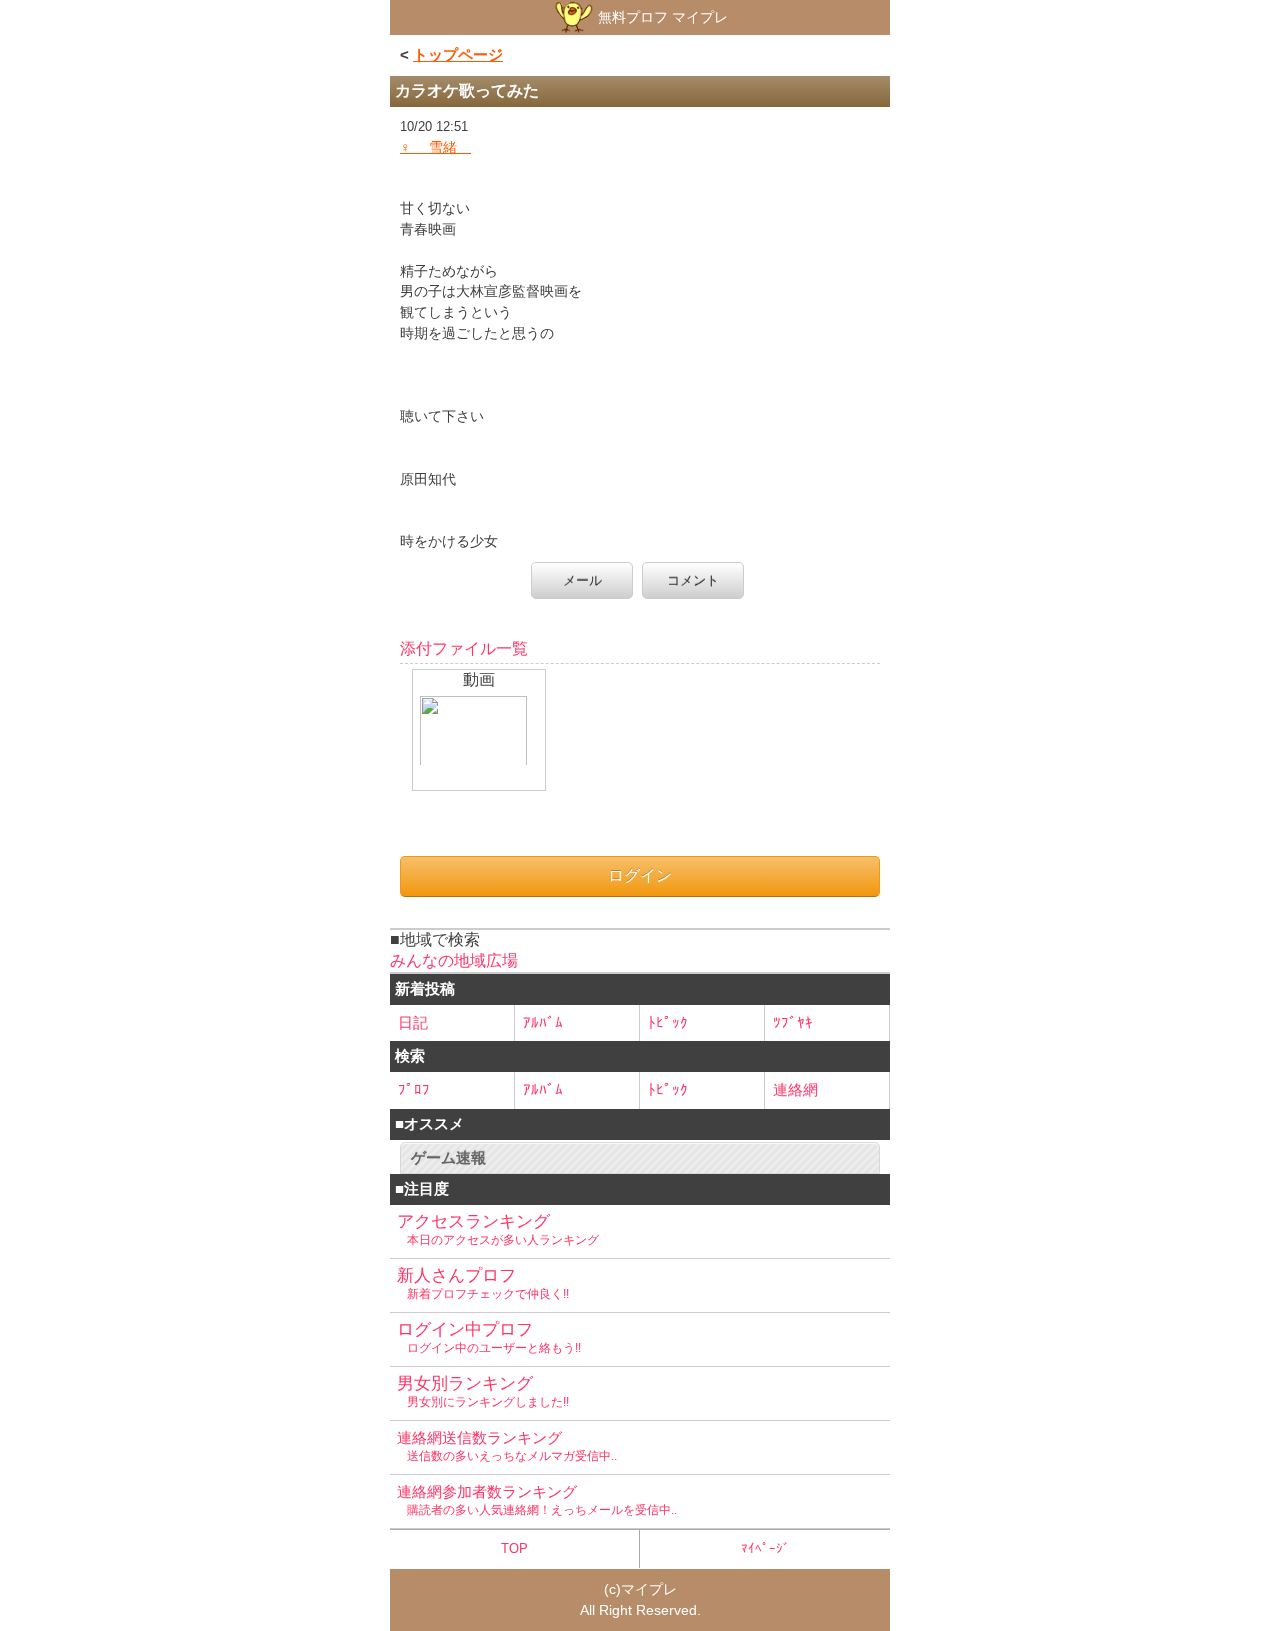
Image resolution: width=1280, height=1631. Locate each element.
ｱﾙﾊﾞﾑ (543, 1022)
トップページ (458, 54)
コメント (693, 580)
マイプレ (649, 1589)
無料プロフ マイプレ (661, 17)
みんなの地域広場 (454, 960)
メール (582, 580)
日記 (413, 1022)
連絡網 (795, 1089)
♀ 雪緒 (435, 147)
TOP (514, 1548)
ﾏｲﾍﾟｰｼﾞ (765, 1548)
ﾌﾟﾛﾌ (414, 1089)
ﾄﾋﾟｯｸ (668, 1022)
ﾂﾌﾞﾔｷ (793, 1022)
